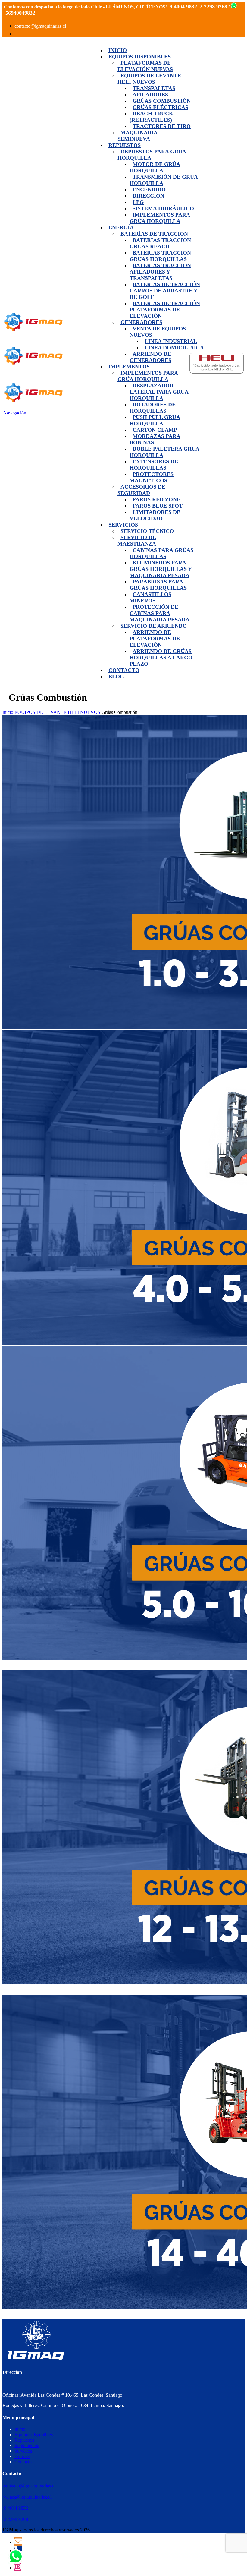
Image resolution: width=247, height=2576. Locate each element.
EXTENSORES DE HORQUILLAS (154, 465)
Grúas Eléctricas (160, 107)
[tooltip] (18, 2542)
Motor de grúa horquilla (155, 167)
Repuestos (125, 145)
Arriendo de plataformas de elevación (155, 639)
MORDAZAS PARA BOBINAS (155, 439)
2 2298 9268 (16, 2519)
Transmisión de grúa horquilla (164, 180)
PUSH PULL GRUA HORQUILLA (155, 420)
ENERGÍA (121, 227)
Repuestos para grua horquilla (152, 155)
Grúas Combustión (162, 101)
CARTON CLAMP (155, 430)
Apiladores (150, 95)
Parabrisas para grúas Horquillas (158, 585)
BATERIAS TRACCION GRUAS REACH (160, 243)
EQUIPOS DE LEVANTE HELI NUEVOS (149, 79)
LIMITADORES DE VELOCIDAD (155, 515)
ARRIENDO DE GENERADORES (150, 357)
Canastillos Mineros (150, 597)
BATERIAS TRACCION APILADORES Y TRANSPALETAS (160, 272)
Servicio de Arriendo (154, 626)
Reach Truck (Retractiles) (151, 117)
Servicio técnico (147, 531)
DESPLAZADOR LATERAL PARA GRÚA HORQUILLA (159, 392)
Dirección (148, 196)
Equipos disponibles (140, 57)
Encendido (149, 189)
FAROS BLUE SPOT (158, 506)
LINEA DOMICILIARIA (174, 348)
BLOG (116, 677)
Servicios (23, 2451)
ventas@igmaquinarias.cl (28, 2497)
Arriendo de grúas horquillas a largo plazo (161, 658)
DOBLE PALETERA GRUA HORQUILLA (164, 452)
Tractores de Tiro (162, 126)
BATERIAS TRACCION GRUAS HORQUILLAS (160, 256)
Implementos (129, 367)
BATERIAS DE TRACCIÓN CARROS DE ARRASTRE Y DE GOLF (165, 291)
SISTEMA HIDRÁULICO (163, 208)
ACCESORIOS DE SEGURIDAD (141, 490)
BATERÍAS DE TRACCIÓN (154, 234)
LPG (138, 202)
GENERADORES (141, 322)
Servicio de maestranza (137, 541)
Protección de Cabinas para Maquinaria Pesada (159, 613)
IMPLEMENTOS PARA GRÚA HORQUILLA (148, 376)
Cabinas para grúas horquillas (161, 553)
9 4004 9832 (16, 2508)
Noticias (22, 2456)
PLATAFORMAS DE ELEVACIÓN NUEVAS (145, 66)
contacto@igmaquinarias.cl (30, 2486)
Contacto (124, 670)
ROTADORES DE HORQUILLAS (153, 408)
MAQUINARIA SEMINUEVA (138, 136)
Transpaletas (154, 88)
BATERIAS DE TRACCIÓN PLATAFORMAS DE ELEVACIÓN (165, 310)
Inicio (118, 50)
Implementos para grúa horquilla (160, 218)
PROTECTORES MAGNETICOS (152, 477)
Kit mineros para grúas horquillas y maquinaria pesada (161, 569)
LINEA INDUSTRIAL (171, 341)
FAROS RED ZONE (156, 499)
